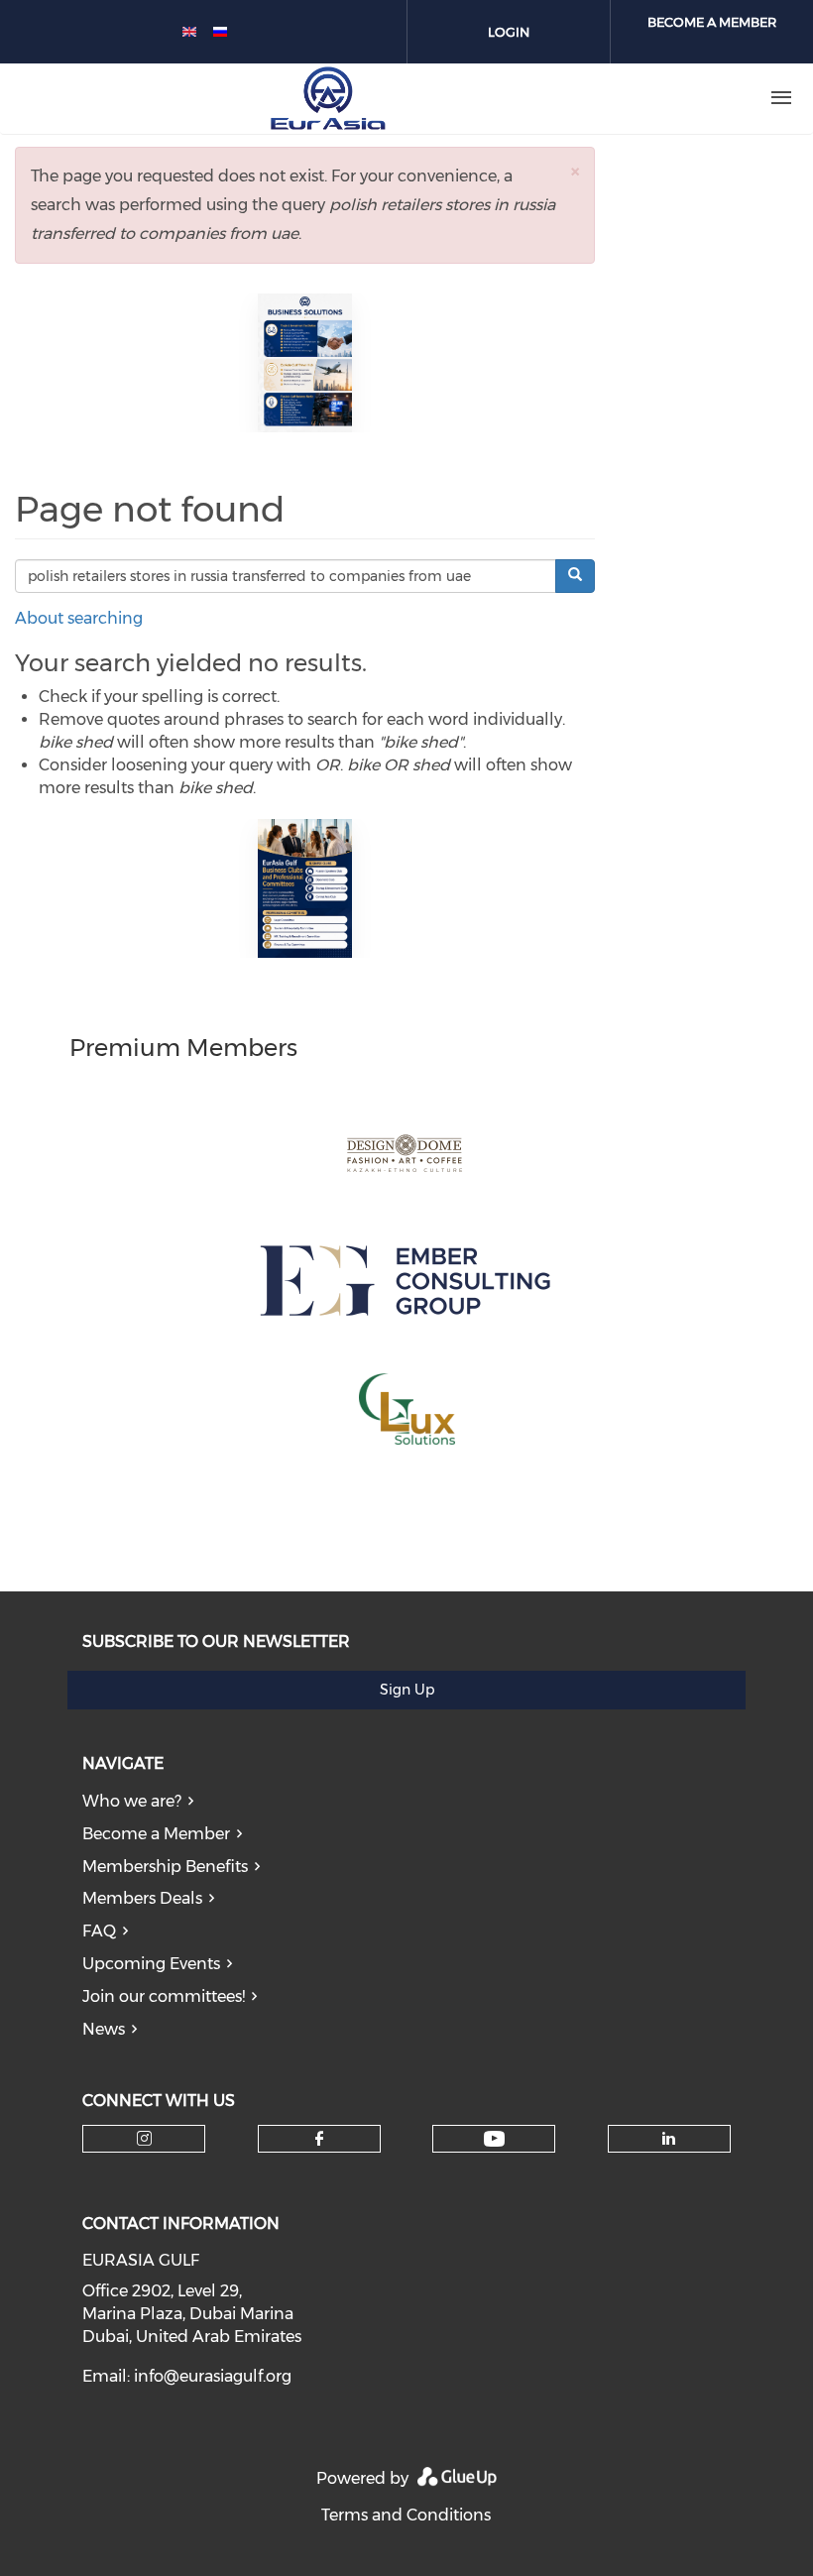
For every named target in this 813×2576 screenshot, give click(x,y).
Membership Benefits (165, 1867)
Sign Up (407, 1690)
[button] (575, 171)
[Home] (328, 98)
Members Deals (142, 1898)
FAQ (99, 1931)
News (104, 2029)
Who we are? (132, 1801)
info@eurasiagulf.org (213, 2376)
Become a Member (156, 1834)
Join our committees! (164, 1996)
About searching (79, 618)
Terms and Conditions (406, 2515)
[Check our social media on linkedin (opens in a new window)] (669, 2139)
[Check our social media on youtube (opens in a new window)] (494, 2139)
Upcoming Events (151, 1964)
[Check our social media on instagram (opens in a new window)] (144, 2139)
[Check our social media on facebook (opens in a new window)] (319, 2139)
